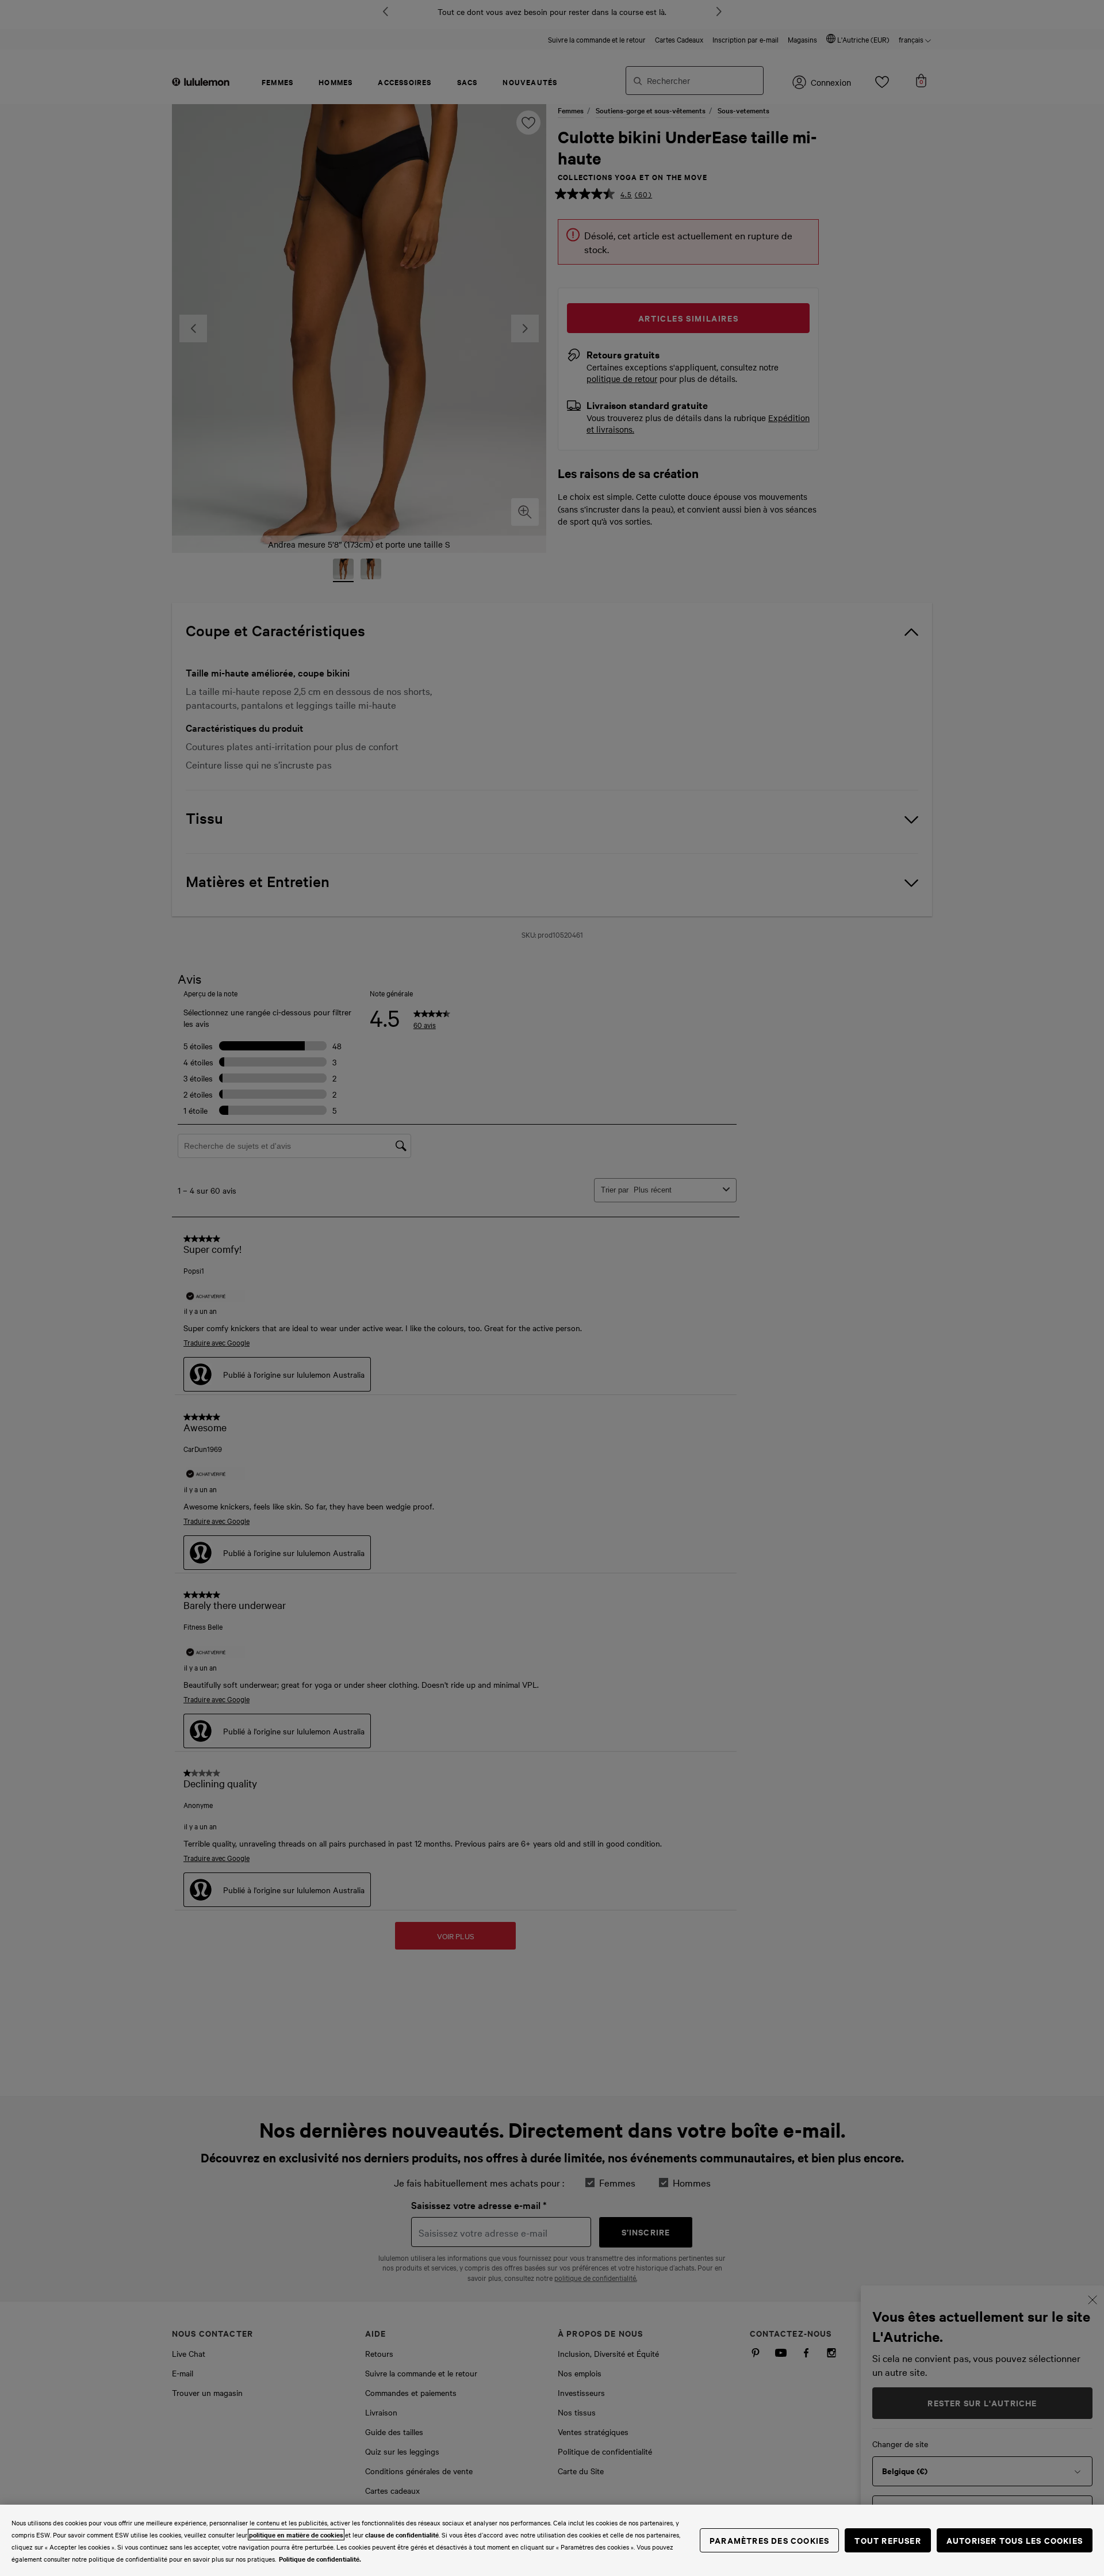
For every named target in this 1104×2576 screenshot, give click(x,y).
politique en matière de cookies (296, 2535)
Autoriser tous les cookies (1015, 2540)
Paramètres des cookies (769, 2540)
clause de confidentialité (402, 2535)
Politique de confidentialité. (320, 2559)
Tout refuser (888, 2540)
